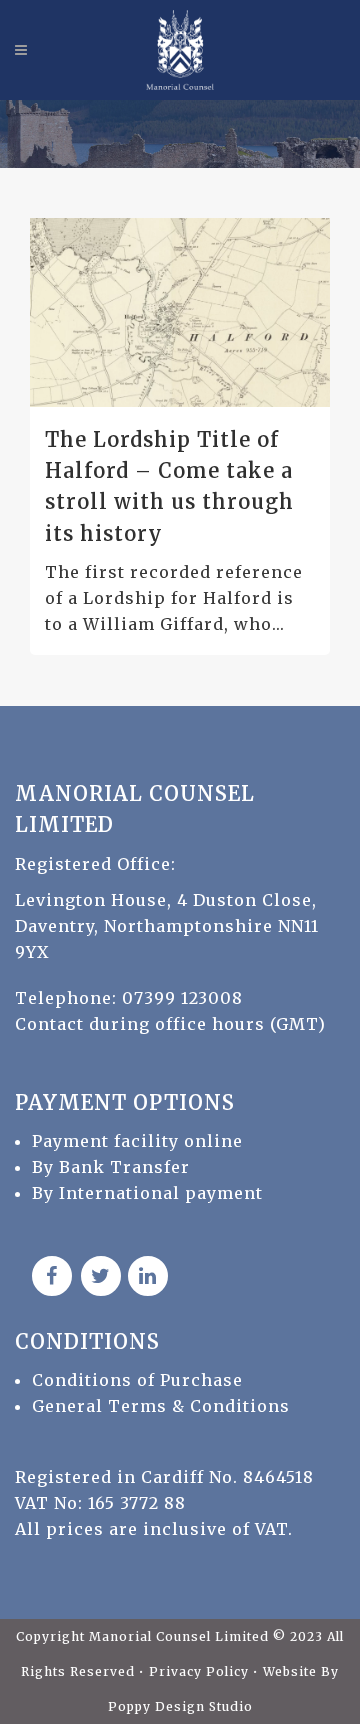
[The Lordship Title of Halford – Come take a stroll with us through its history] (180, 312)
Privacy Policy (201, 1671)
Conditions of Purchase (137, 1380)
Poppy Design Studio (180, 1706)
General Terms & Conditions (161, 1406)
